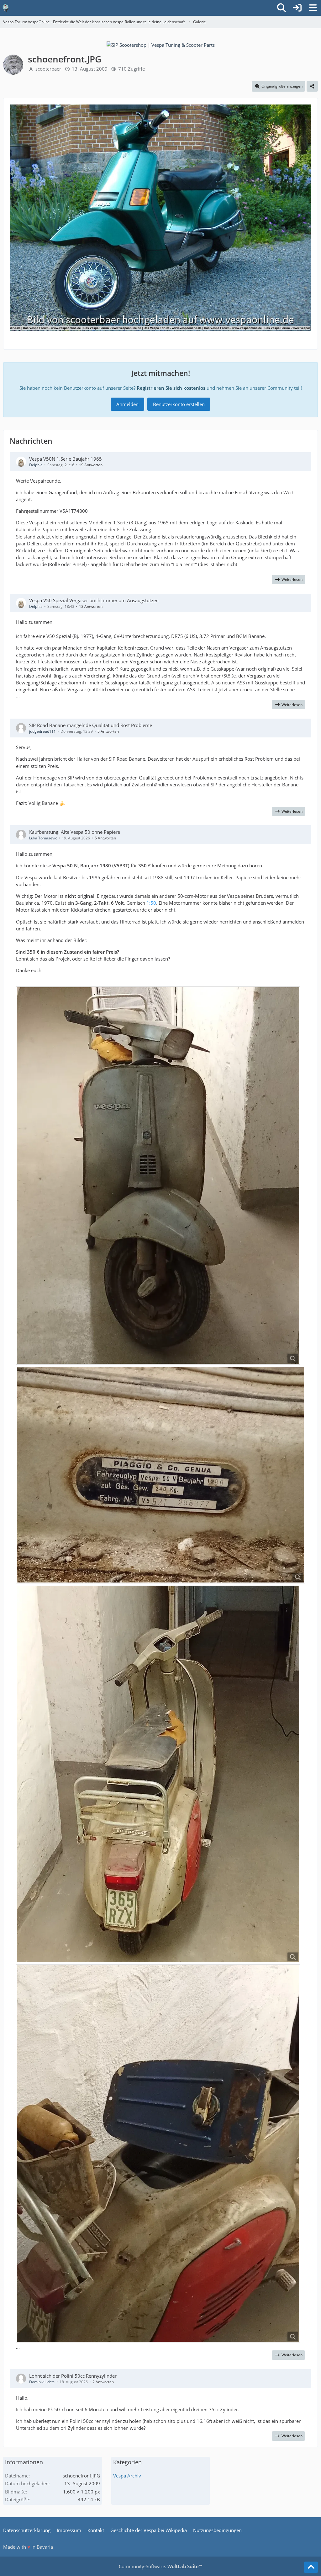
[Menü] (313, 8)
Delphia (36, 465)
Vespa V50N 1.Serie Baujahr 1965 (66, 459)
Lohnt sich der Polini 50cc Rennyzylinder (73, 2376)
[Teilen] (312, 86)
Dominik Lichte (42, 2382)
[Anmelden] (297, 8)
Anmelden (127, 404)
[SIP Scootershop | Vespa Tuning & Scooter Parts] (161, 44)
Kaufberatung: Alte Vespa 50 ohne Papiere (75, 832)
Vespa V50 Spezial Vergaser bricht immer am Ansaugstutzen (94, 600)
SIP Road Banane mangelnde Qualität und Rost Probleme (91, 725)
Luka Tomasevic (43, 838)
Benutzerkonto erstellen (179, 404)
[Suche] (282, 8)
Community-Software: (160, 2566)
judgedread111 (42, 731)
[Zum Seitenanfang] (311, 2567)
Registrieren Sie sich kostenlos (171, 388)
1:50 (151, 903)
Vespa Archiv (127, 2476)
